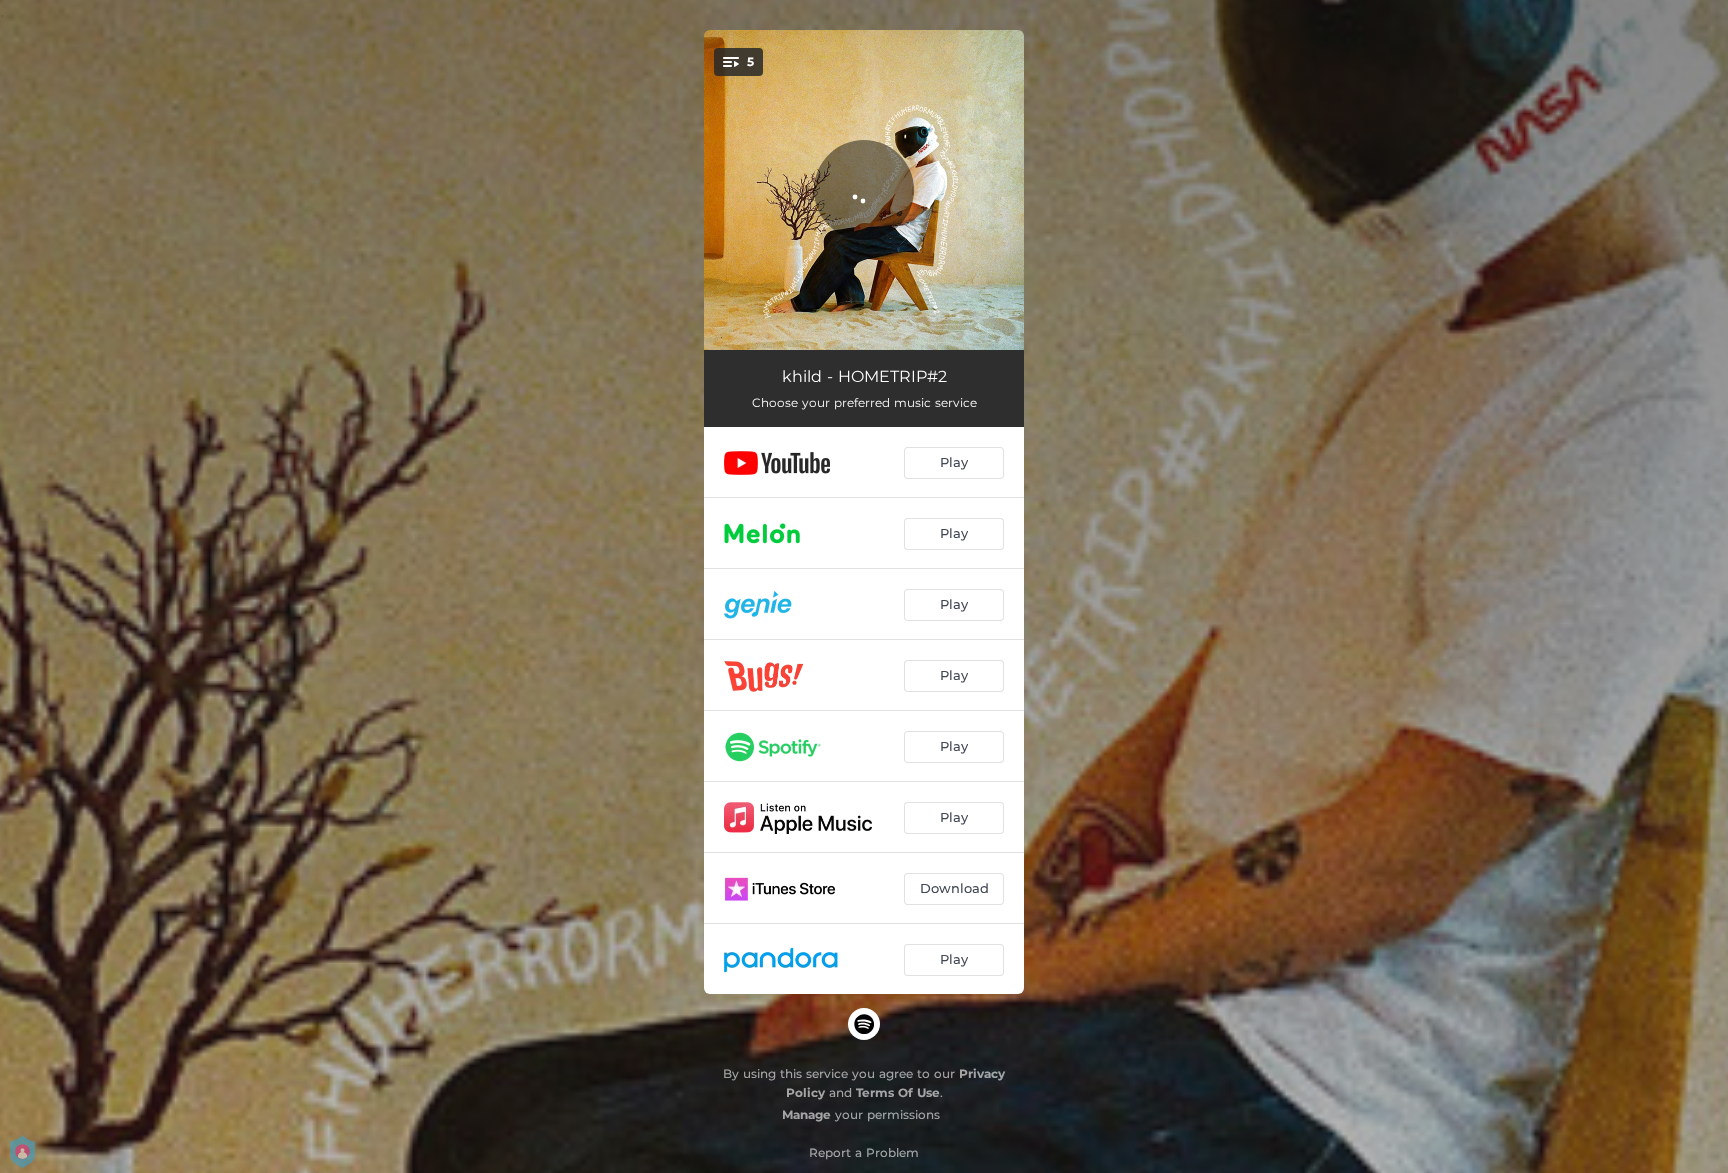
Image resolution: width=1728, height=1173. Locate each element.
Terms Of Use (898, 1092)
